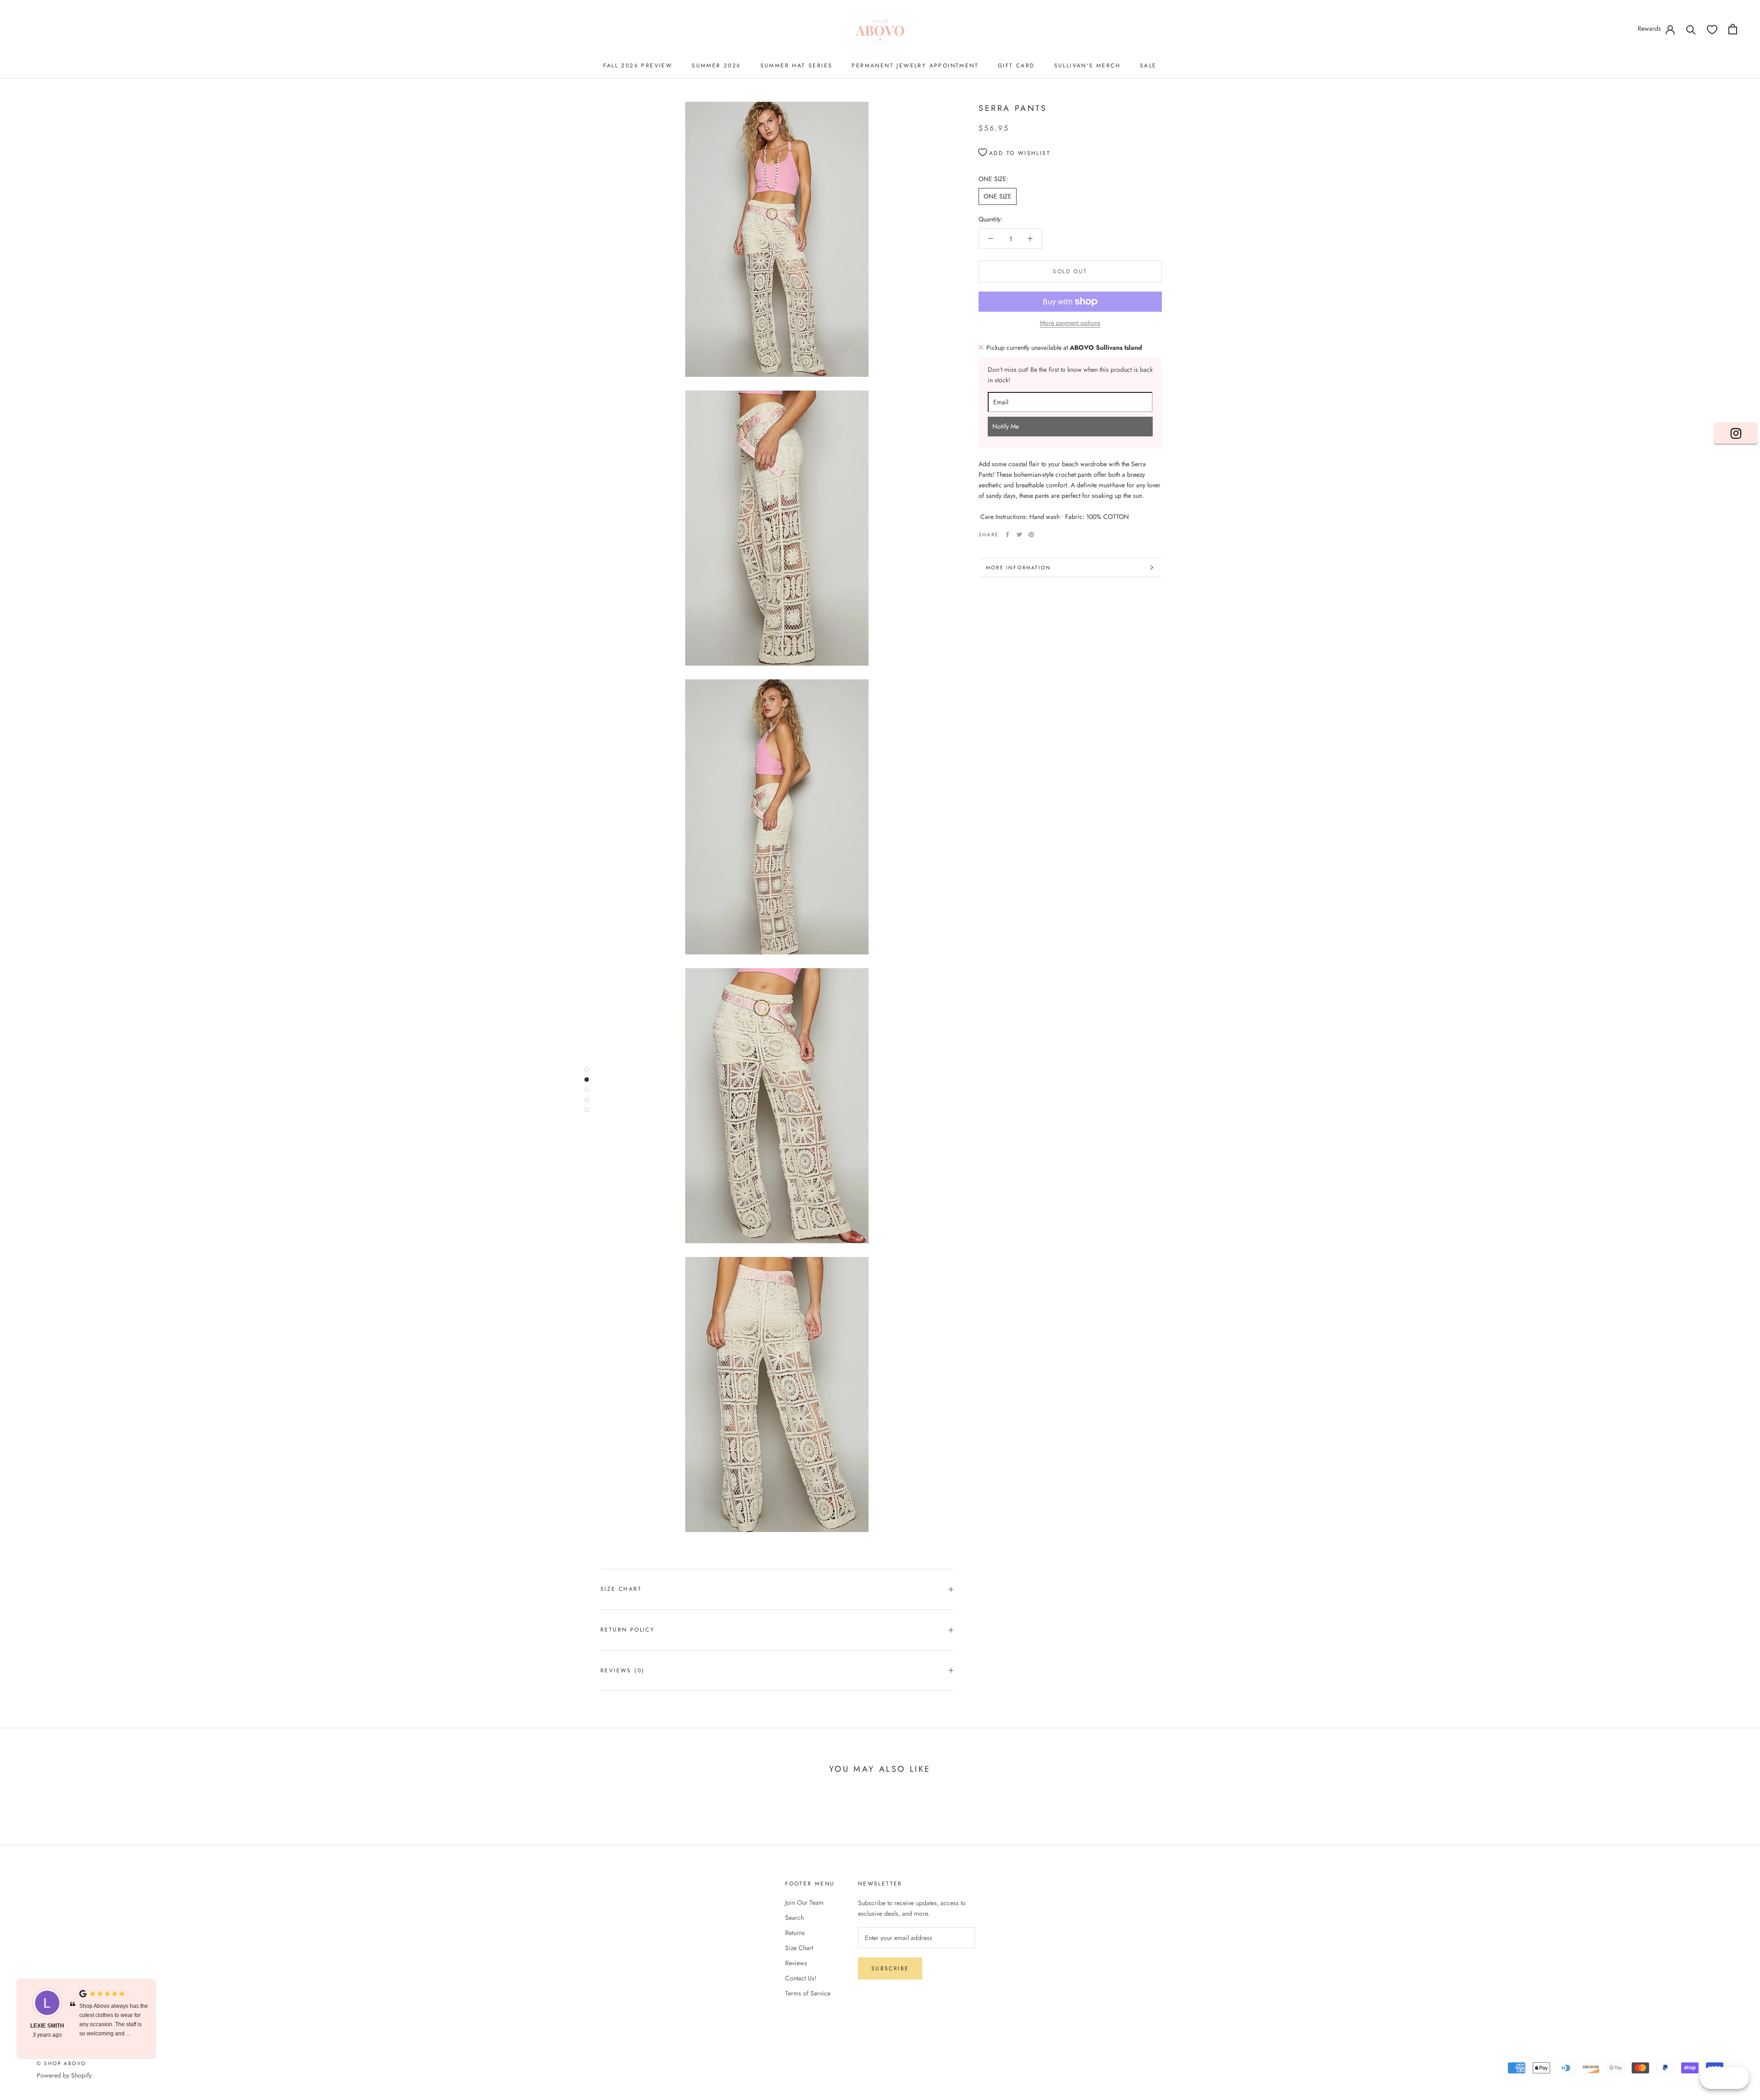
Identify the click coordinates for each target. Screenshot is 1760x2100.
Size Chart (621, 1589)
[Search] (1691, 29)
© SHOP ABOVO (61, 2063)
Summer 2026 (716, 66)
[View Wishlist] (1712, 29)
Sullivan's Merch (1087, 66)
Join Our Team (804, 1902)
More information (1018, 568)
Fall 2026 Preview (638, 66)
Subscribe (890, 1968)
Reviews (796, 1963)
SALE (1148, 66)
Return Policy (627, 1630)
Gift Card (1016, 66)
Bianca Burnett (47, 2030)
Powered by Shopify (64, 2075)
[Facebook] (1007, 535)
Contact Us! (801, 1978)
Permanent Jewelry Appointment (915, 66)
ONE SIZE (998, 196)
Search (795, 1918)
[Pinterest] (1031, 535)
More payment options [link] (1070, 323)
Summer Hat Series (797, 66)
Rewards (1649, 28)
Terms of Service (808, 1993)
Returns (795, 1933)
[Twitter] (1019, 535)
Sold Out (1070, 271)
